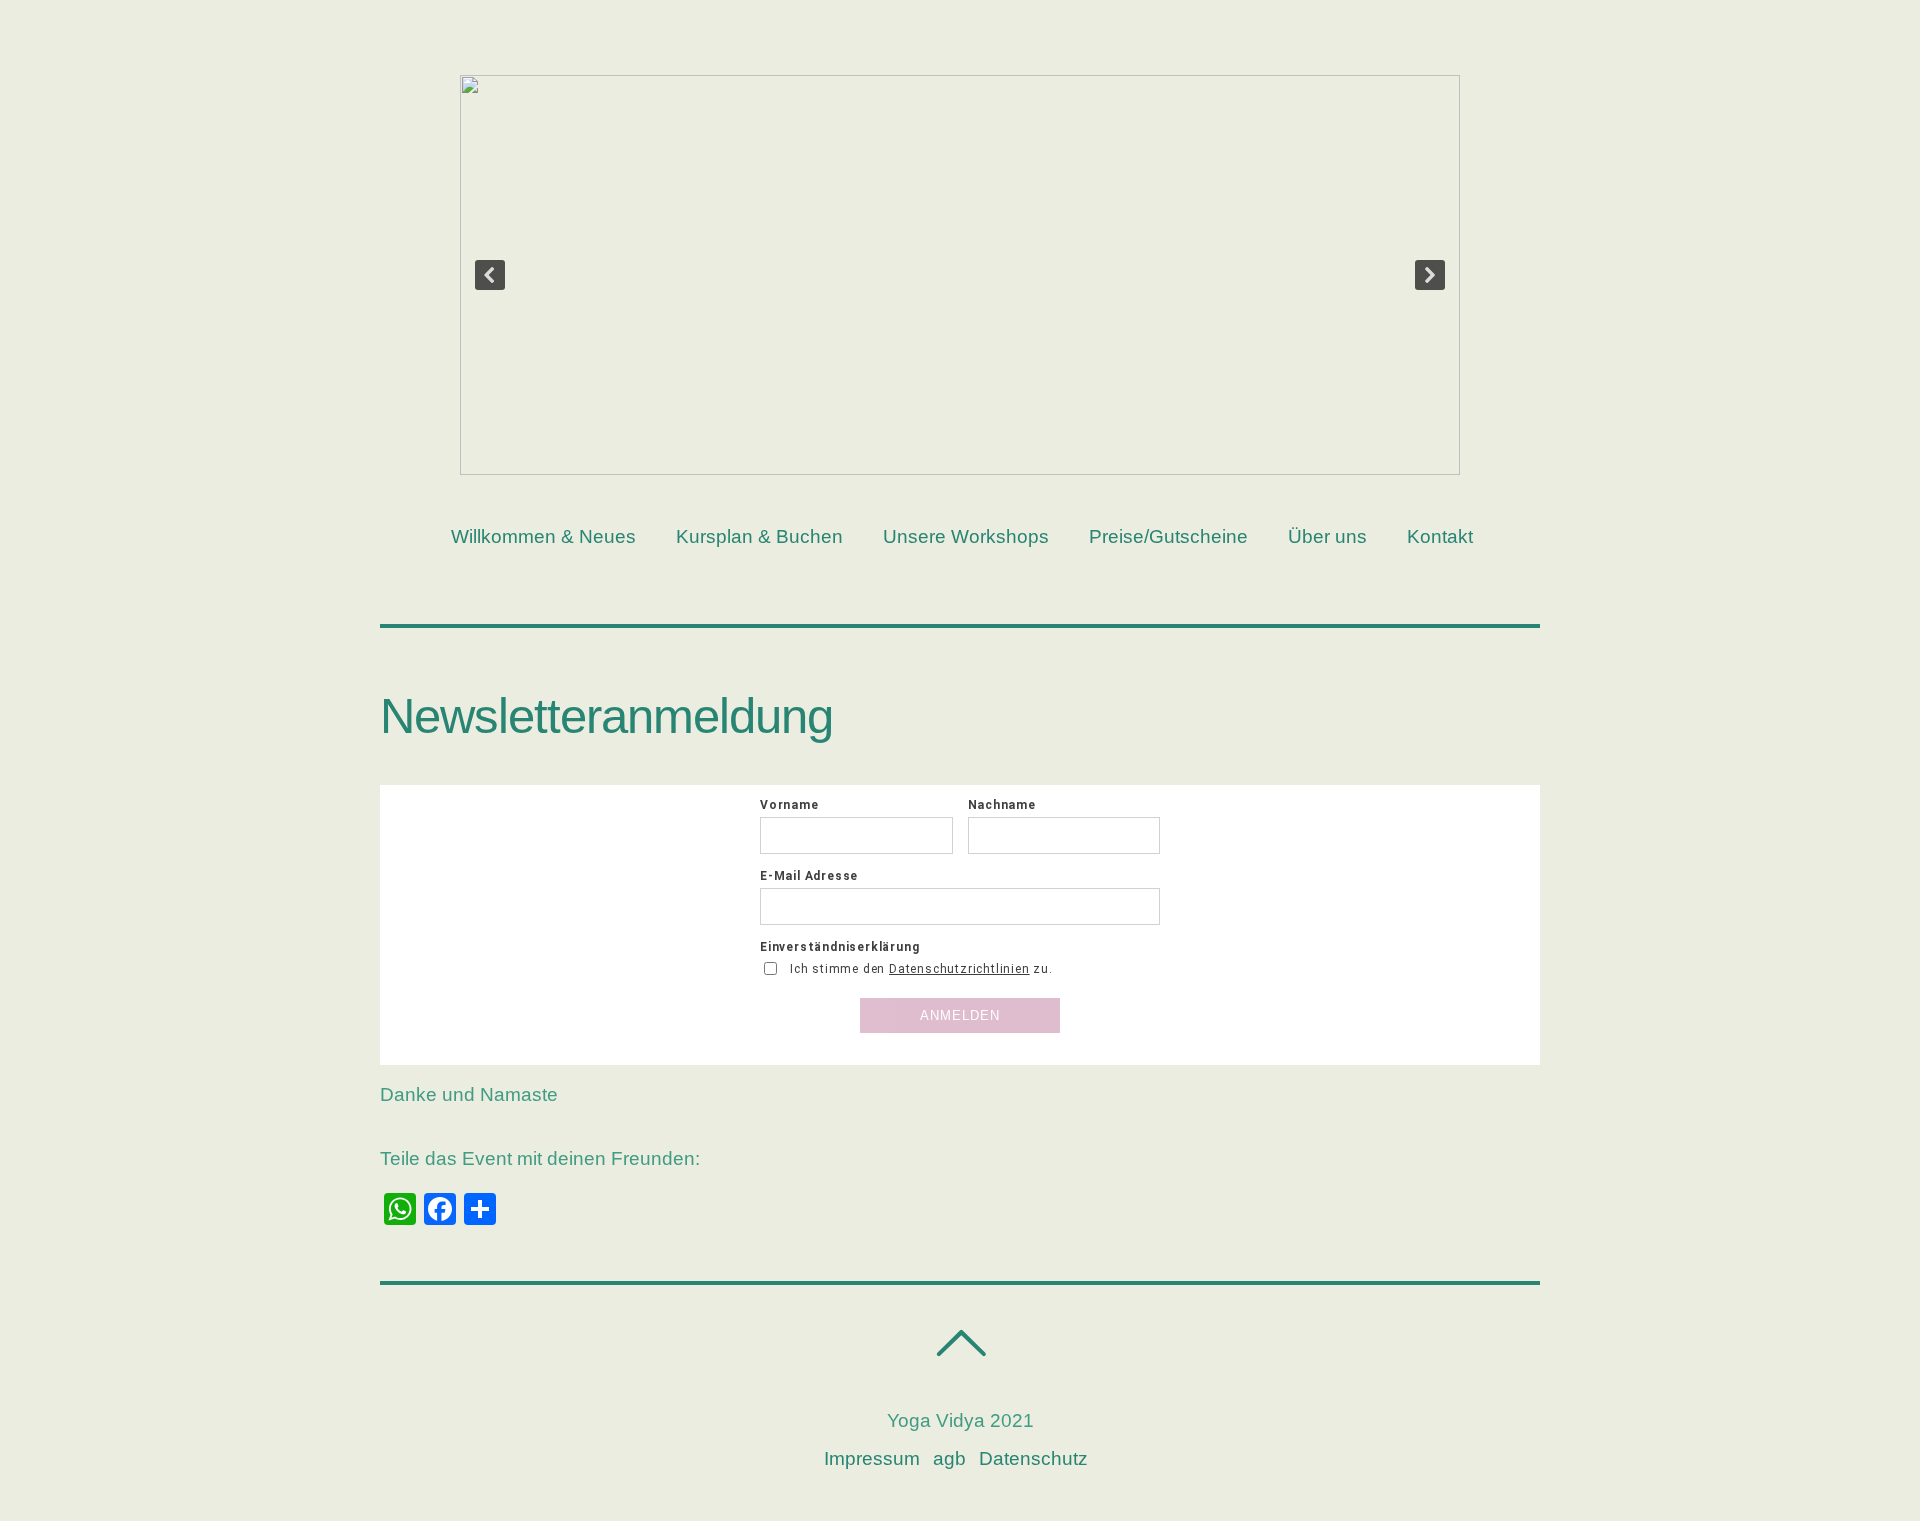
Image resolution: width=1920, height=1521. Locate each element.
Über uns (1327, 536)
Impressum (872, 1458)
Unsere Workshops (966, 536)
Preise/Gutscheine (1168, 536)
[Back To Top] (960, 1343)
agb (949, 1458)
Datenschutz (1033, 1458)
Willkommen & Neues (543, 536)
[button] (490, 275)
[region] (960, 275)
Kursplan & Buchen (759, 536)
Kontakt (1440, 536)
